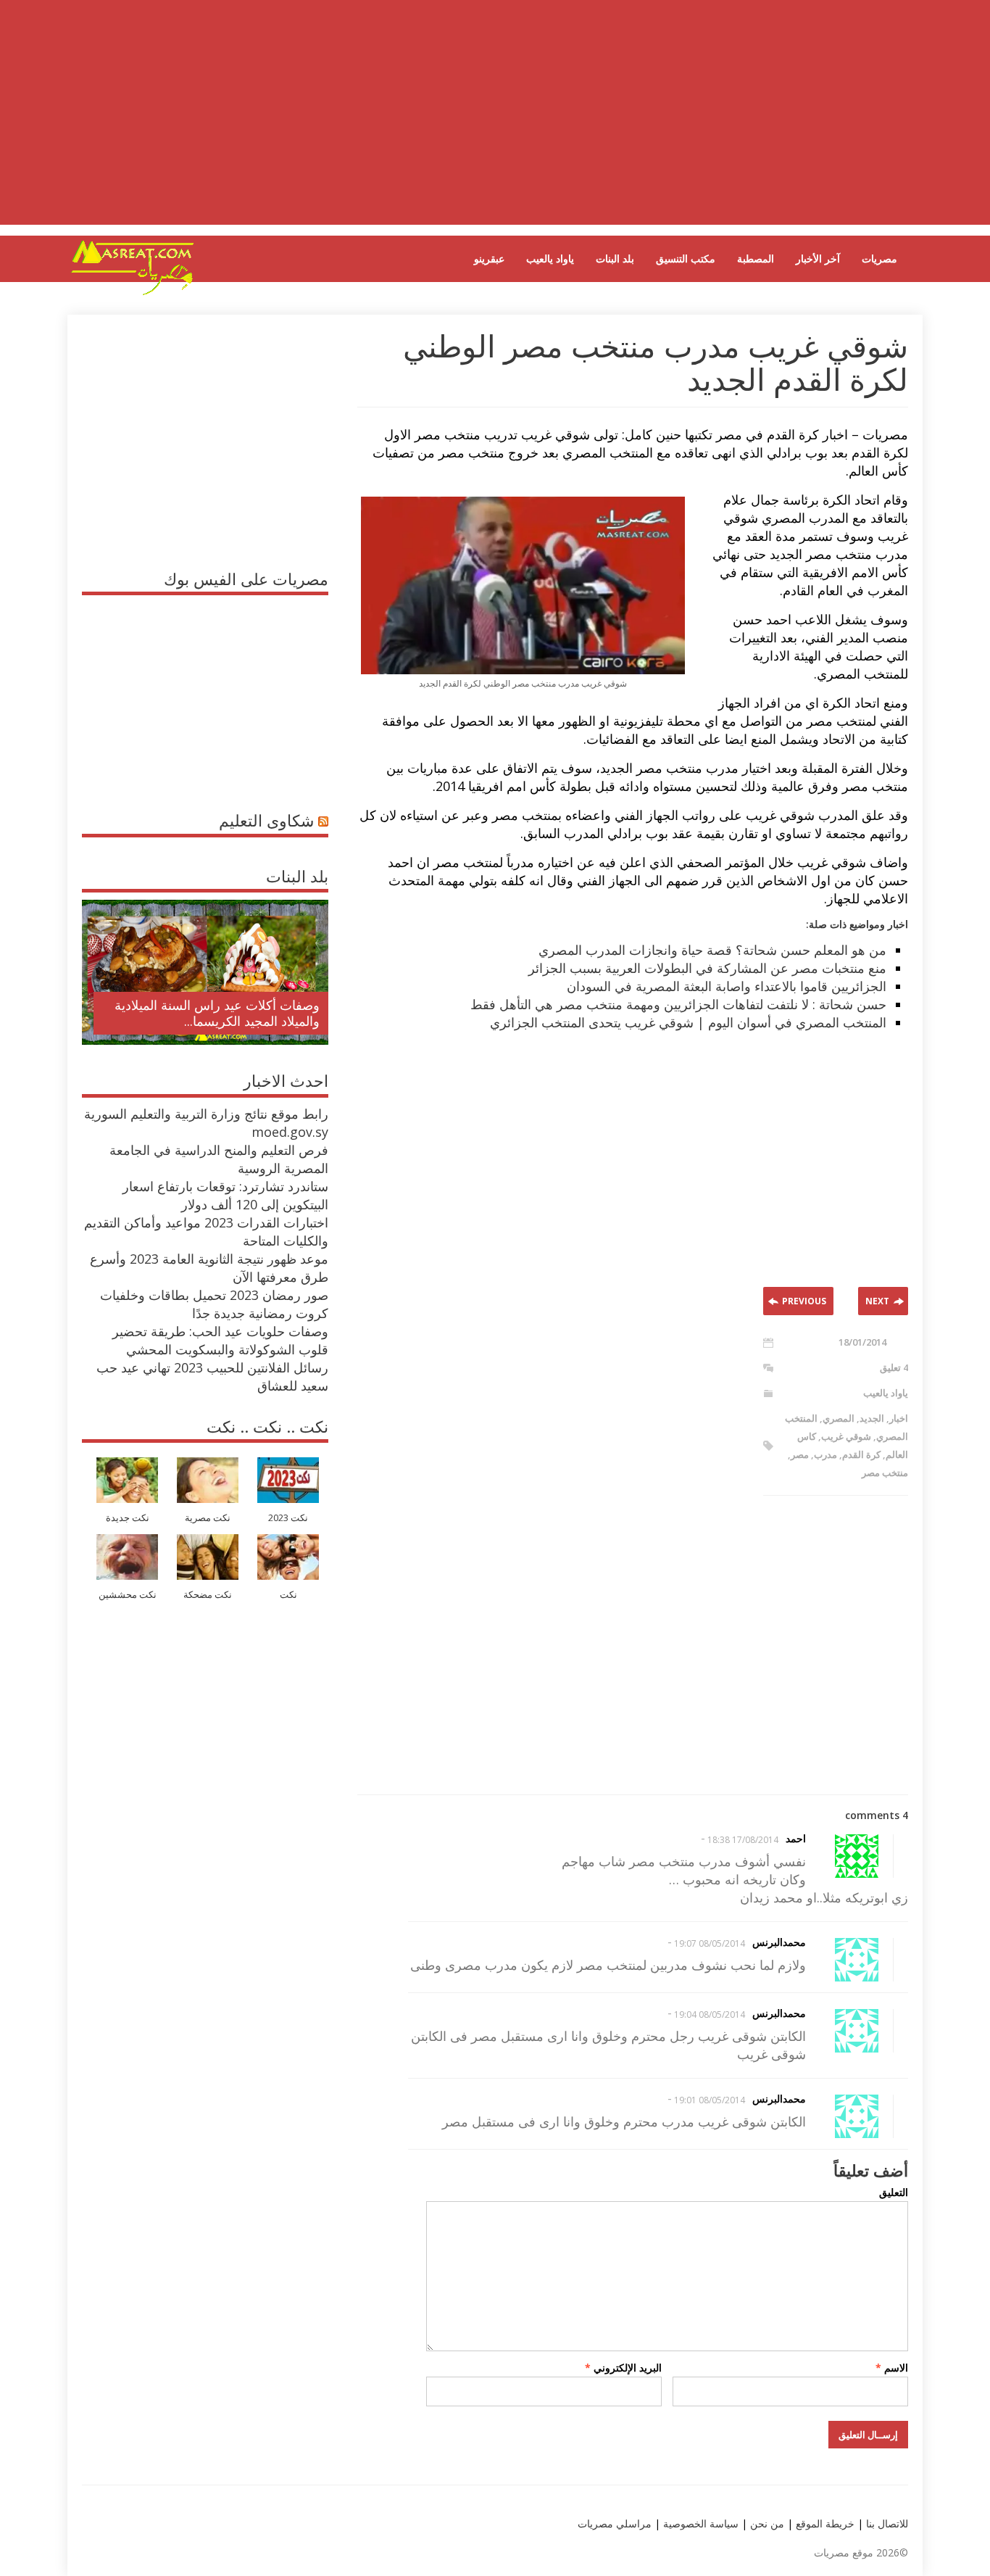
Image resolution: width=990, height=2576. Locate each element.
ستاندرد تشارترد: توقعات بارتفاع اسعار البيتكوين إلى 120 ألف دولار (225, 1195)
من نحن (766, 2523)
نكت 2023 (288, 1518)
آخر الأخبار (818, 258)
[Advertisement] (495, 123)
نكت (288, 1595)
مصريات (879, 258)
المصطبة (756, 258)
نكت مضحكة (208, 1595)
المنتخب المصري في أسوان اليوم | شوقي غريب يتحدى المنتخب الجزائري (688, 1022)
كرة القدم (861, 1454)
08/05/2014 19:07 (710, 1943)
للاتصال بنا (887, 2523)
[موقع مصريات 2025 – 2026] (133, 292)
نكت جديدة (128, 1518)
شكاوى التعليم (266, 820)
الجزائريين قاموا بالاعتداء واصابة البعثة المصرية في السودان (727, 986)
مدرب (825, 1454)
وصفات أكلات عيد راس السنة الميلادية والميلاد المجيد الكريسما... (217, 1013)
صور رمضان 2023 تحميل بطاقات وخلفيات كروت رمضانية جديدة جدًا (214, 1304)
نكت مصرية (208, 1518)
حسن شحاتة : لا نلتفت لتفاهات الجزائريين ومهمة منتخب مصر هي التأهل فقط (678, 1004)
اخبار (899, 1418)
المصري (839, 1418)
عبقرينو (489, 258)
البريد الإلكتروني (623, 2368)
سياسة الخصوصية (699, 2523)
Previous (804, 1301)
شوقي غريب (846, 1436)
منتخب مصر (885, 1473)
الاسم (892, 2368)
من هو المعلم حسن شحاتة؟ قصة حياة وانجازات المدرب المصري (712, 950)
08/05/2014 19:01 (710, 2100)
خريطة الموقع (824, 2523)
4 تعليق (894, 1367)
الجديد (872, 1418)
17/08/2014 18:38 (743, 1840)
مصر (800, 1454)
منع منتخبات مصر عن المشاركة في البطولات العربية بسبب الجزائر (707, 968)
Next (877, 1301)
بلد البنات (615, 258)
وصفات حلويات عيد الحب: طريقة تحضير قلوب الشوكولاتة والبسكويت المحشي (220, 1340)
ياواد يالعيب (550, 258)
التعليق (894, 2192)
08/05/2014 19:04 (710, 2014)
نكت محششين (128, 1595)
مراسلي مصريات (615, 2523)
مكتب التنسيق (686, 258)
